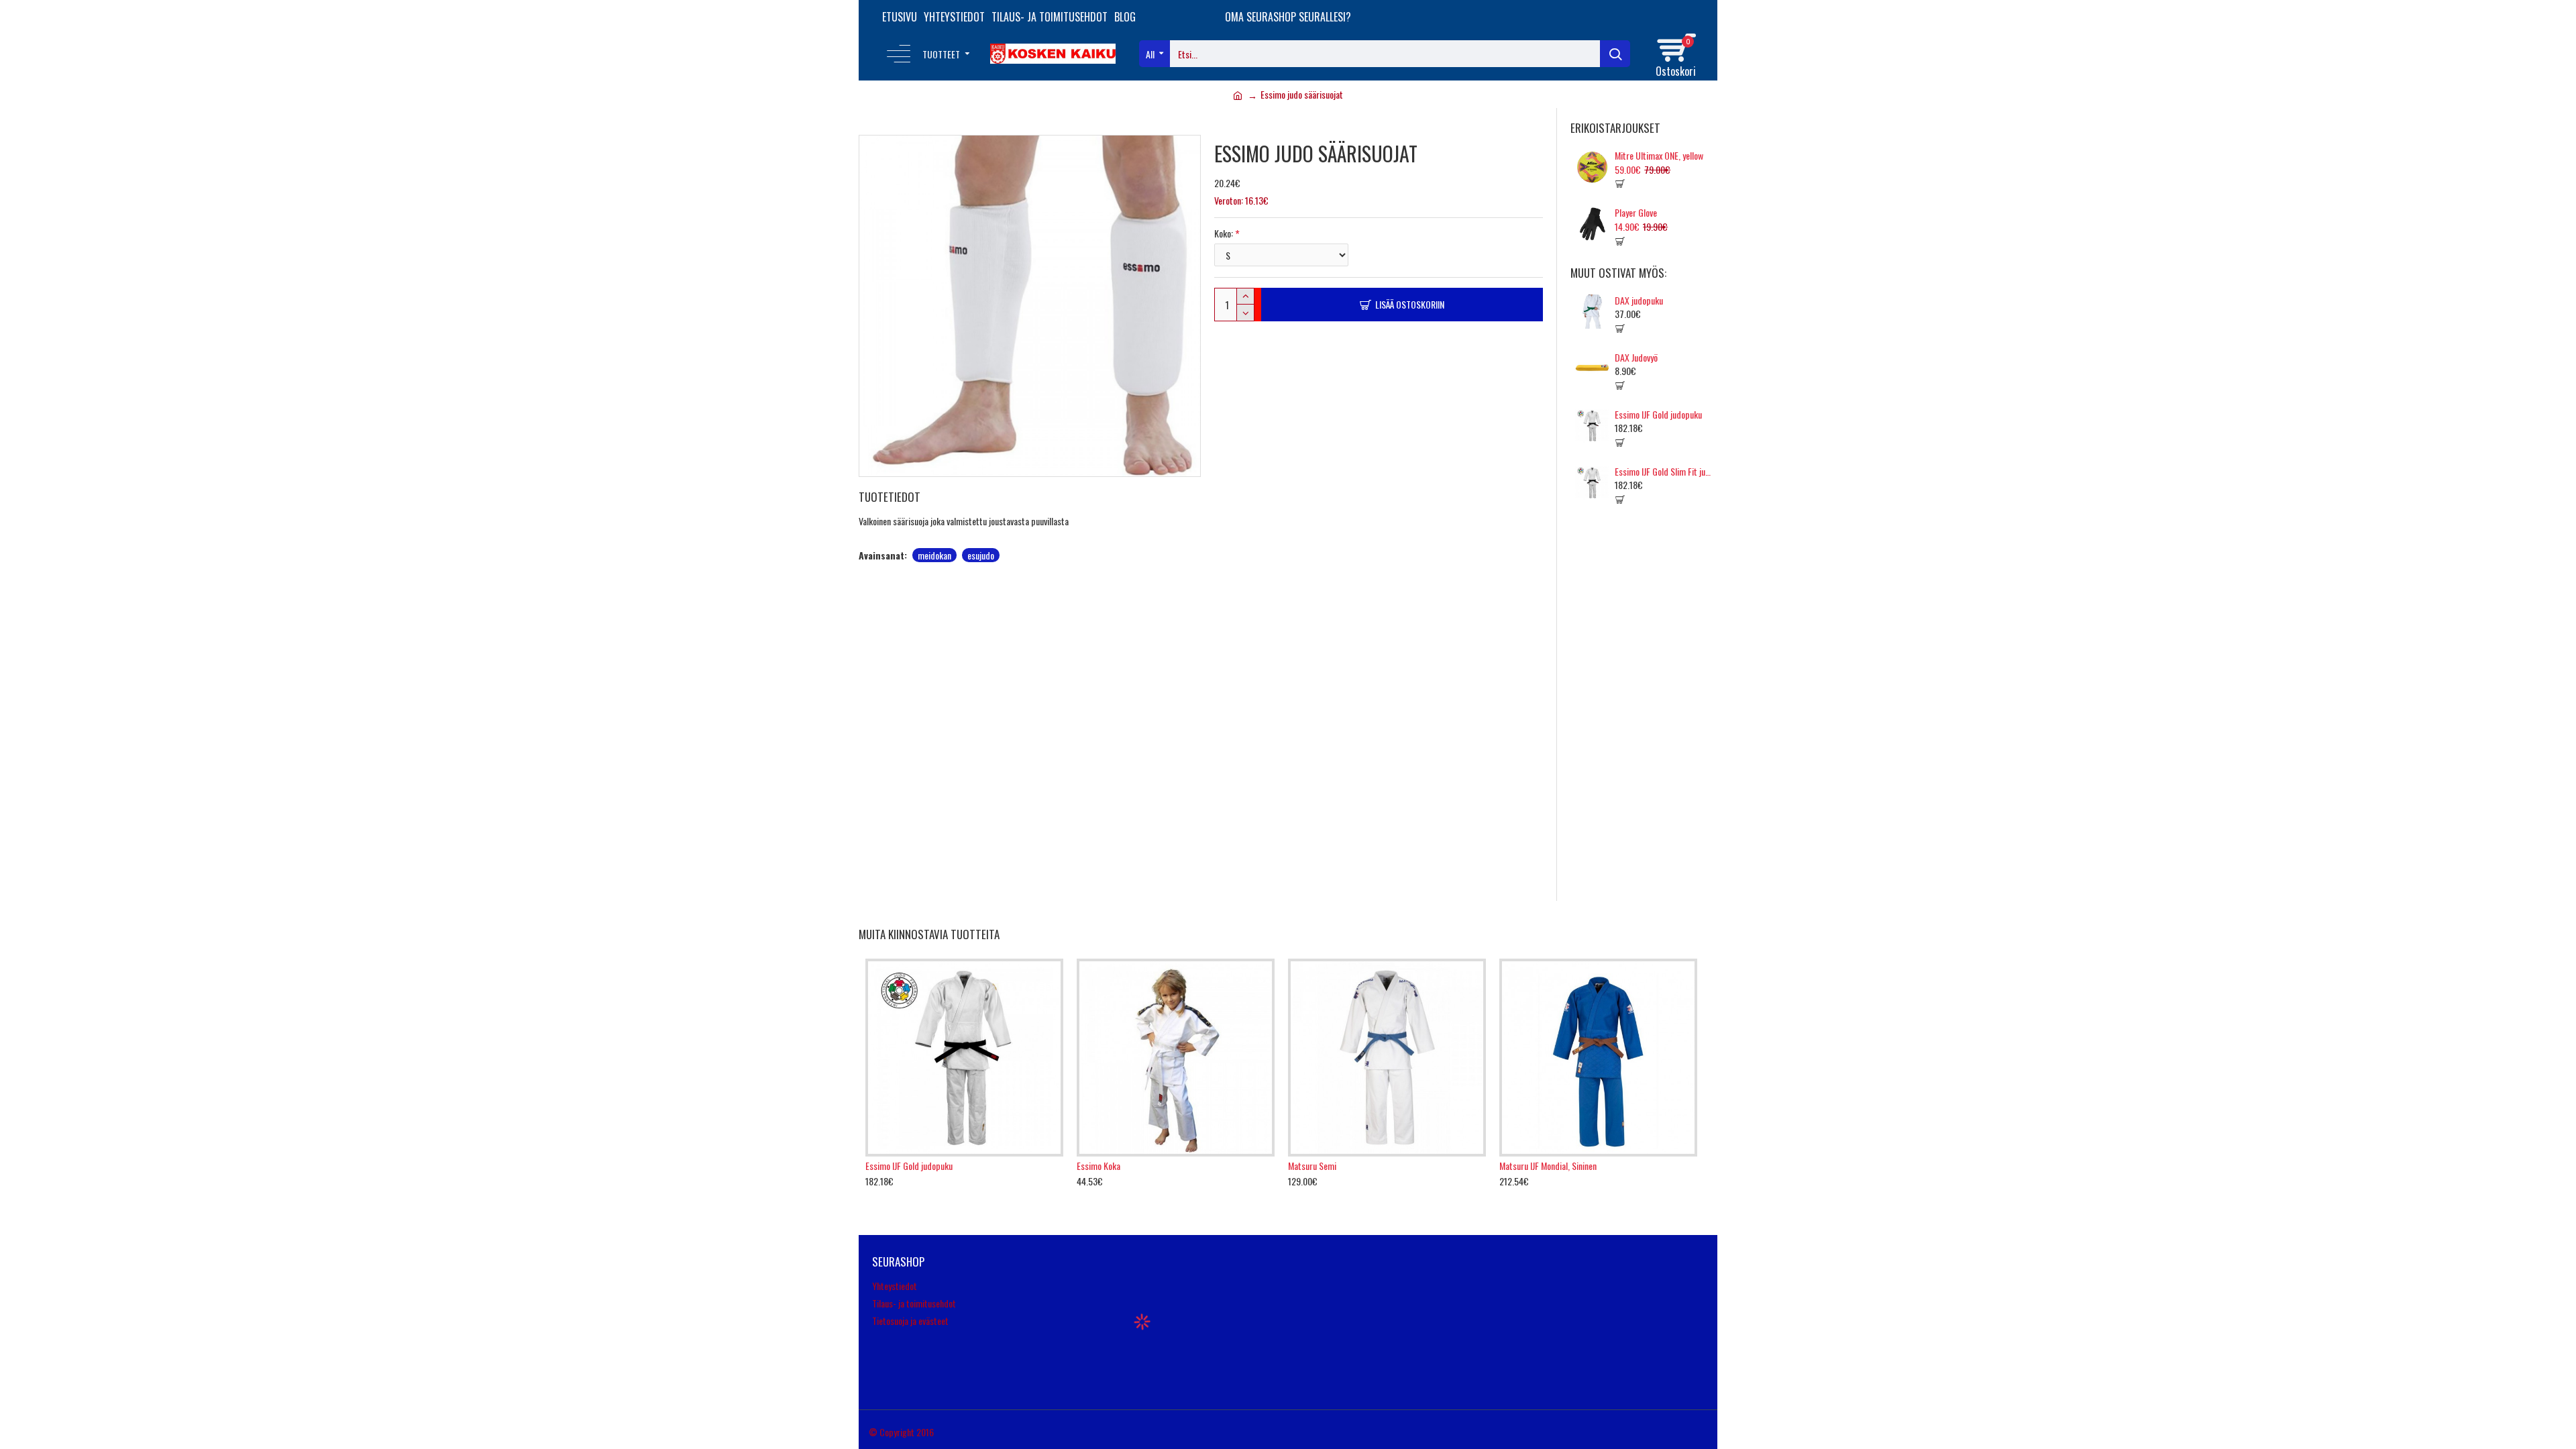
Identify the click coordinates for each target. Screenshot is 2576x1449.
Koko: (1224, 233)
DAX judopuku (1639, 301)
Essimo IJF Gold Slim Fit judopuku (1664, 472)
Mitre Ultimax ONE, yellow (1659, 156)
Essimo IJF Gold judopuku (1658, 415)
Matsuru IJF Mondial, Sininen (1548, 1166)
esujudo (981, 555)
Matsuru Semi (1312, 1166)
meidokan (934, 555)
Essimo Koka (1098, 1166)
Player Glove (1636, 213)
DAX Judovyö (1636, 358)
